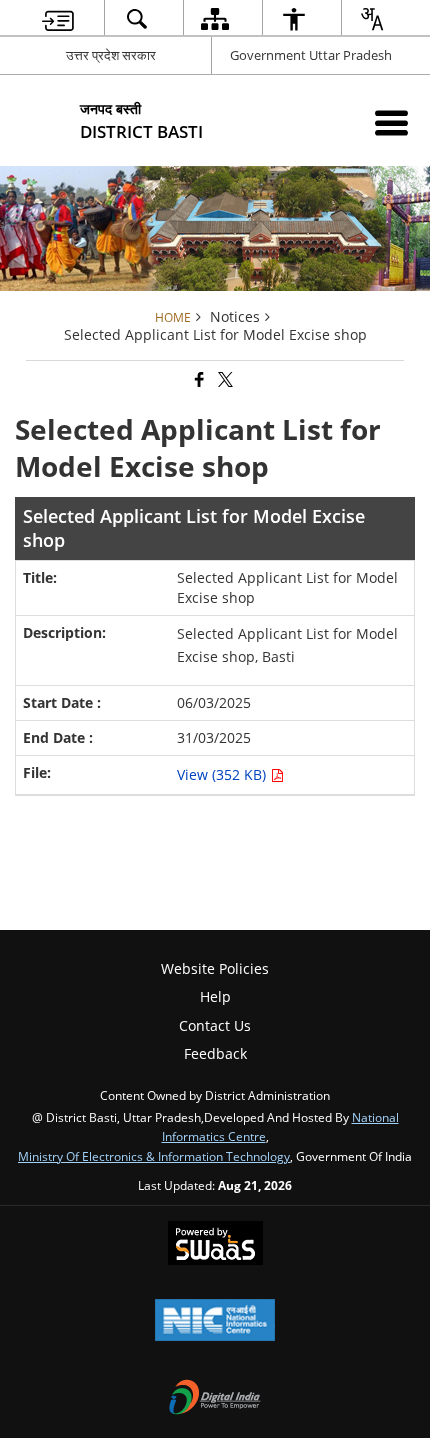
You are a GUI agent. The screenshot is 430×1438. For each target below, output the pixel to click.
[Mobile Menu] (391, 122)
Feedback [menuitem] (215, 1053)
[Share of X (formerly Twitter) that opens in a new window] (224, 380)
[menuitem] (58, 18)
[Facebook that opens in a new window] (198, 380)
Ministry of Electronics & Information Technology (154, 1156)
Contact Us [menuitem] (215, 1025)
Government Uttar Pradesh (311, 55)
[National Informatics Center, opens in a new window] (215, 1322)
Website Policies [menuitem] (215, 968)
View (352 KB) (223, 774)
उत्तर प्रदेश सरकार (111, 55)
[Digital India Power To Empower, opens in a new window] (215, 1399)
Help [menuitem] (215, 996)
